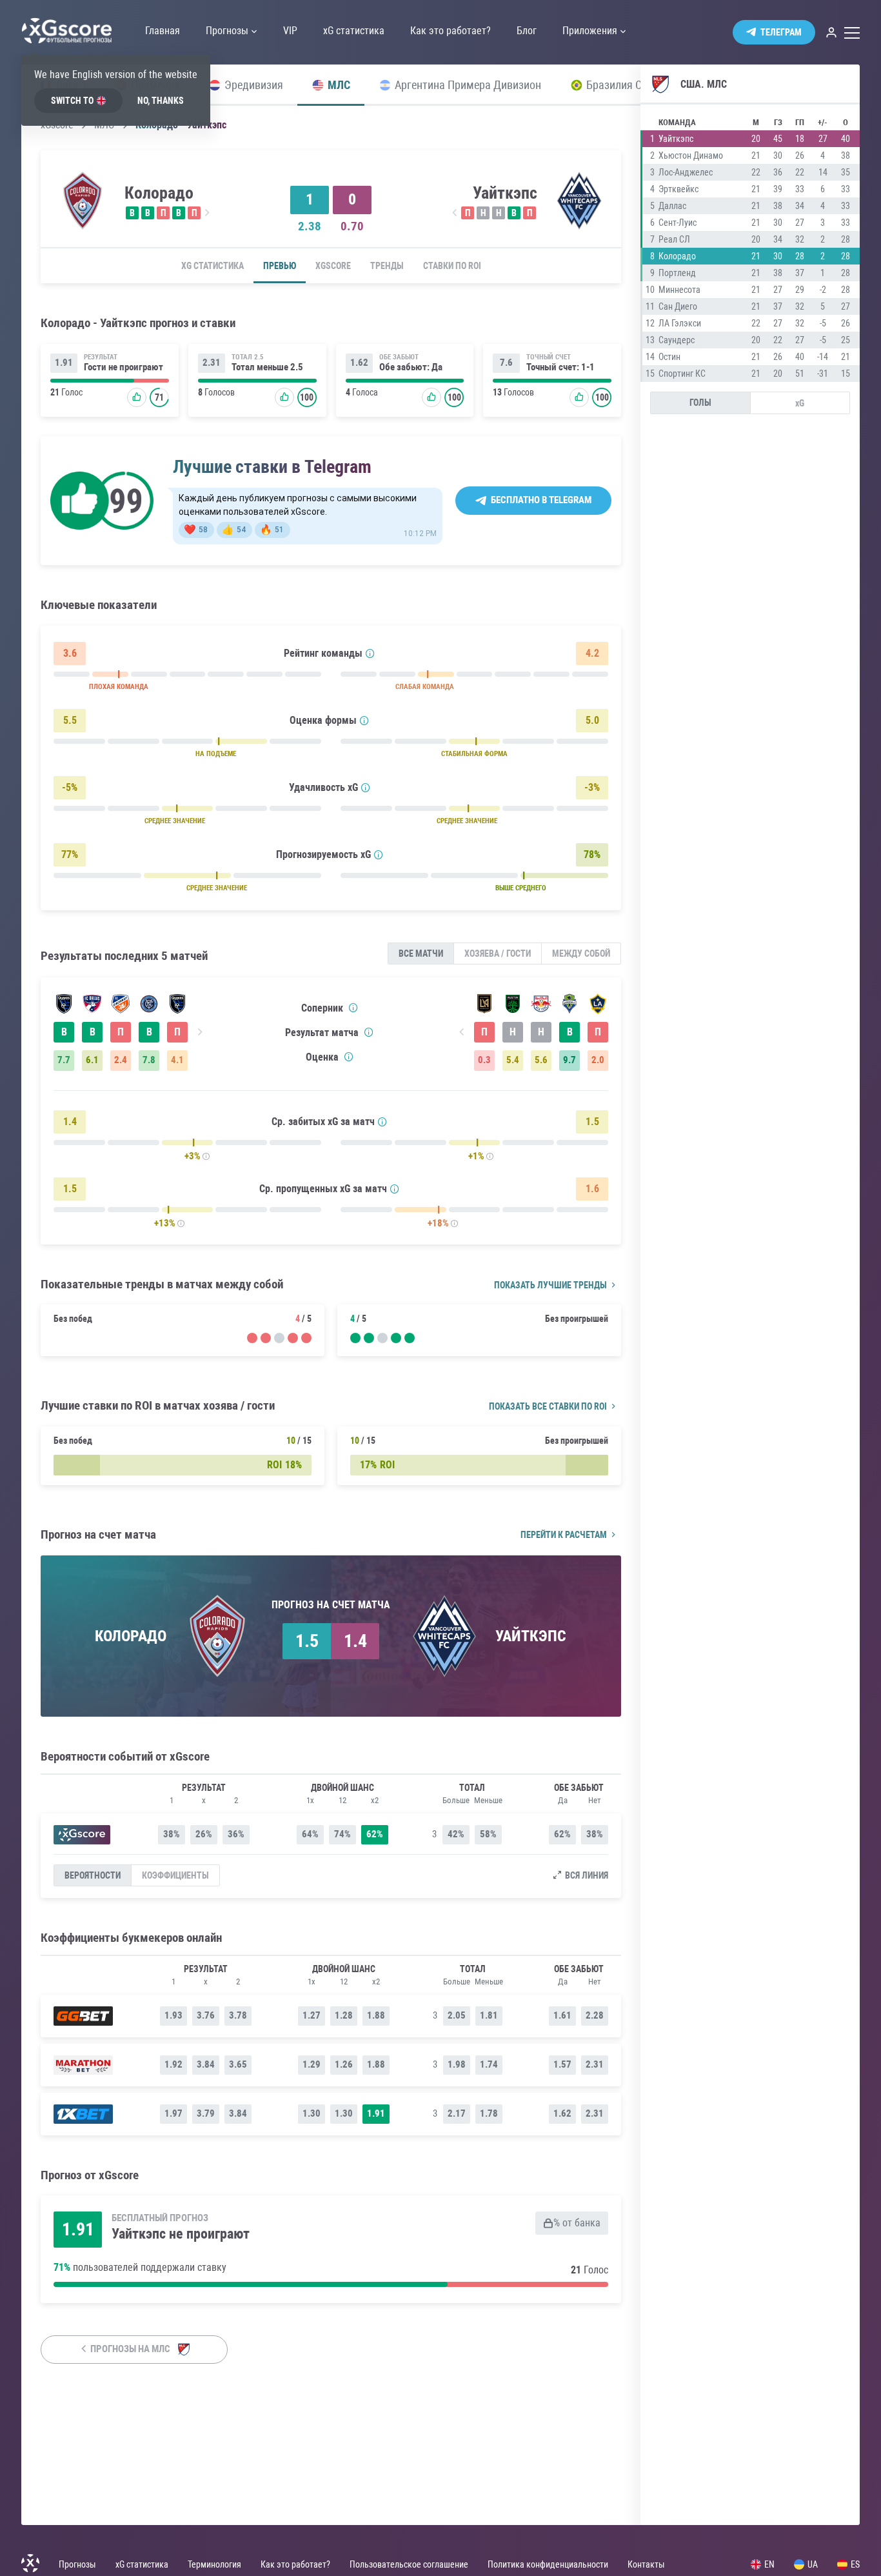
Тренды (387, 266)
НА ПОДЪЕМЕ (216, 754)
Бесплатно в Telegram (541, 500)
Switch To (72, 101)
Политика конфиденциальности (548, 2564)
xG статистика (213, 266)
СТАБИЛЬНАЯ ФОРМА (474, 754)
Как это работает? (295, 2564)
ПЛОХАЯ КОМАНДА (119, 687)
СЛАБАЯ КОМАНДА (425, 687)
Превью (280, 266)
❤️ (196, 530)
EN (769, 2564)
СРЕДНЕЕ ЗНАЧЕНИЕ (175, 821)
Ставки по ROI (452, 266)
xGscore (333, 266)
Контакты (646, 2564)
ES (855, 2564)
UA (813, 2564)
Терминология (214, 2564)
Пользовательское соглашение (409, 2564)
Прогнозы (77, 2564)
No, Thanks (161, 101)
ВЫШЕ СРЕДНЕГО (521, 888)
